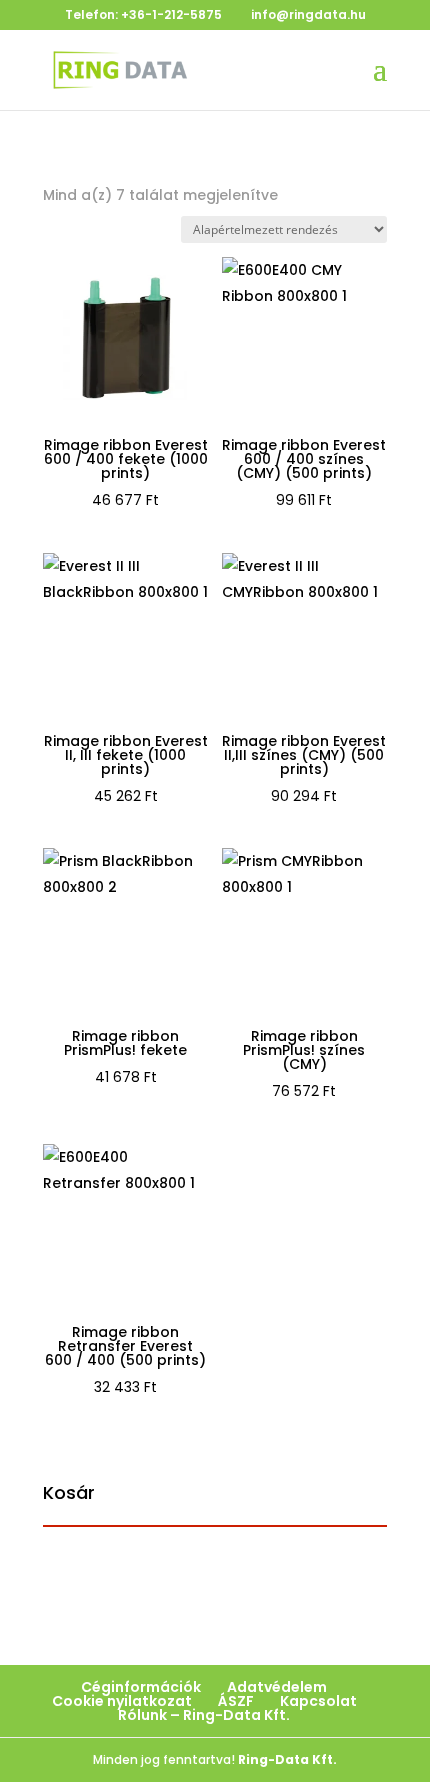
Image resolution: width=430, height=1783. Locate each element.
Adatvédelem (277, 1687)
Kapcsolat (318, 1701)
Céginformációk (141, 1687)
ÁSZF (236, 1701)
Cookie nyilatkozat (122, 1701)
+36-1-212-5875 (171, 14)
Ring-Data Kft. (287, 1759)
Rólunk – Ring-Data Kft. (204, 1715)
